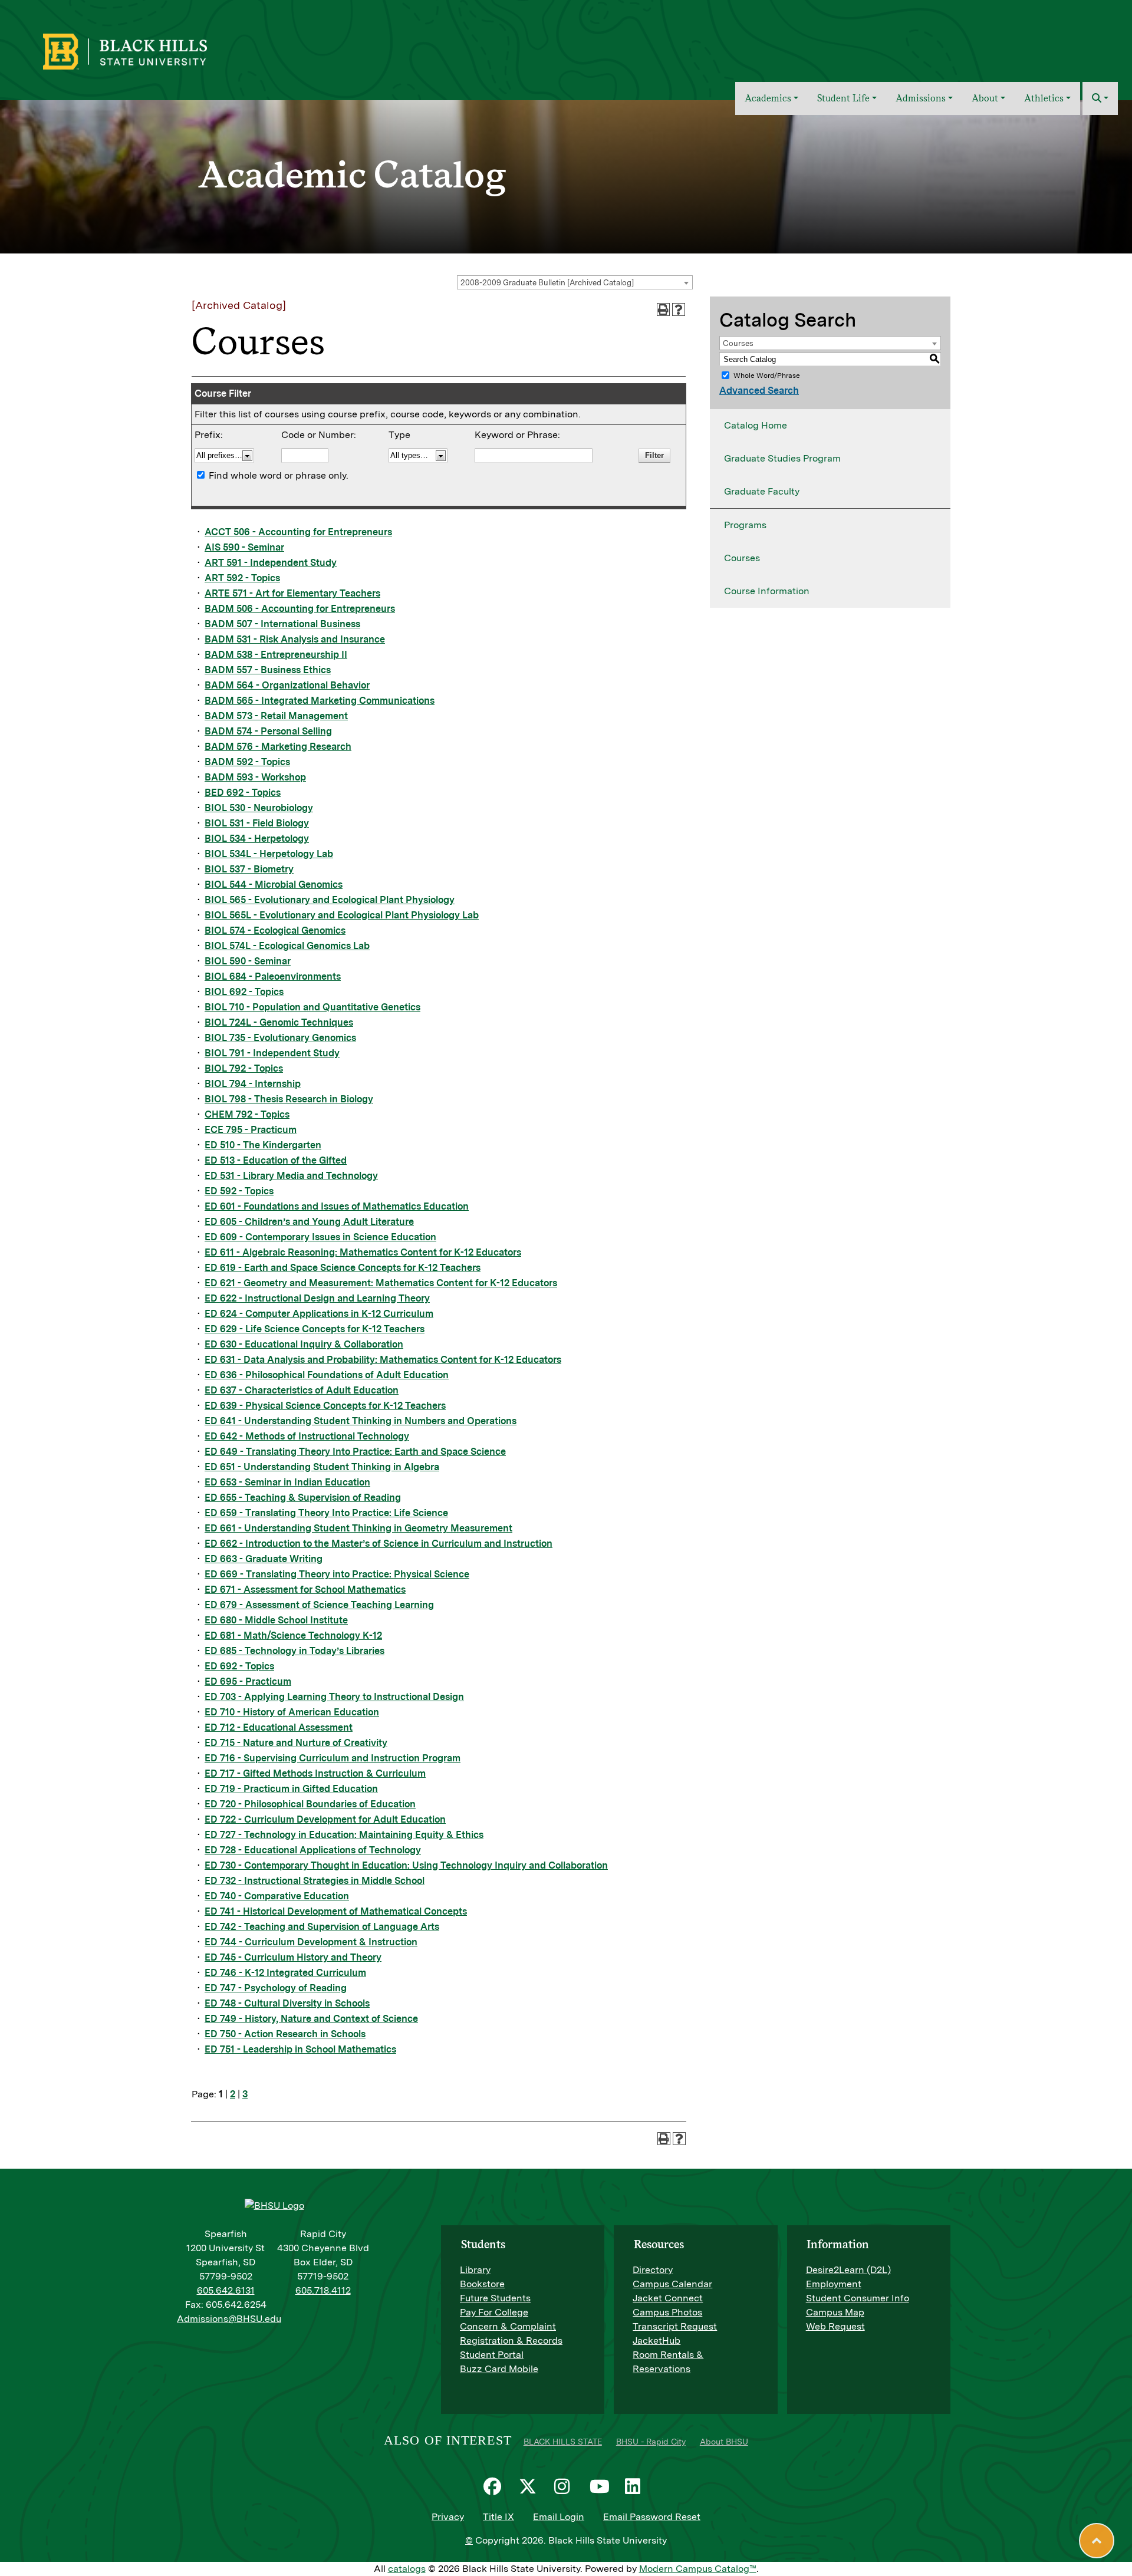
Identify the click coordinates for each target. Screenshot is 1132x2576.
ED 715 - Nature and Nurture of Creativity (296, 1743)
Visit (1022, 43)
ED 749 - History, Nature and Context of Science (311, 2019)
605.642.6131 (226, 2290)
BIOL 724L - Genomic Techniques (279, 1022)
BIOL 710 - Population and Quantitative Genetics (312, 1007)
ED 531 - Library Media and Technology (291, 1176)
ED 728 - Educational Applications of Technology (313, 1850)
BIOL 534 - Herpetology (257, 839)
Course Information (767, 591)
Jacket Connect (668, 2298)
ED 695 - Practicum (248, 1681)
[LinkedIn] (637, 2486)
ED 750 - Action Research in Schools (285, 2034)
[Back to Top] (1097, 2541)
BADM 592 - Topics (247, 762)
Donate (1097, 43)
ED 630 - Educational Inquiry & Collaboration (304, 1344)
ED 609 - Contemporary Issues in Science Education (320, 1237)
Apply (1057, 43)
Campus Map (835, 2312)
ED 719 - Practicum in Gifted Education (291, 1789)
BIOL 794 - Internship (253, 1084)
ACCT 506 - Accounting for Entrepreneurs (298, 532)
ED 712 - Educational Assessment (279, 1727)
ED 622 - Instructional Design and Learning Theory (317, 1298)
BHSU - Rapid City (651, 2442)
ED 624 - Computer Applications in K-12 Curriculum (319, 1314)
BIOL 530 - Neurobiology (259, 808)
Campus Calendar (672, 2284)
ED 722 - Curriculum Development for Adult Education (325, 1819)
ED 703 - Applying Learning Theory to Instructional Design (334, 1697)
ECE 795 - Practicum (251, 1130)
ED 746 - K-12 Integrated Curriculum (285, 1973)
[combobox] (575, 282)
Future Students (495, 2298)
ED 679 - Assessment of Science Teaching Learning (319, 1605)
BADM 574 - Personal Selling (268, 731)
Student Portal (492, 2355)
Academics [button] (768, 98)
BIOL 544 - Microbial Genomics (274, 885)
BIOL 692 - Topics (244, 992)
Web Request (835, 2326)
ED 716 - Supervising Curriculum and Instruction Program (333, 1758)
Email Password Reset (652, 2517)
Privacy (448, 2517)
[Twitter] (531, 2486)
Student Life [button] (843, 98)
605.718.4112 (323, 2290)
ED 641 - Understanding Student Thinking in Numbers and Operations (361, 1421)
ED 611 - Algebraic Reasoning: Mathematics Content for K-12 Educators (363, 1252)
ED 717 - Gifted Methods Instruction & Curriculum (315, 1773)
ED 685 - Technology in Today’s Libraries (294, 1651)
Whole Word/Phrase (767, 375)
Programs (745, 525)
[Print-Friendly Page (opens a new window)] (663, 309)
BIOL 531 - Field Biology (257, 823)
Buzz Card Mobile (499, 2369)
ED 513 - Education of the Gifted (276, 1160)
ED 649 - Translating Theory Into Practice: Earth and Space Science (355, 1452)
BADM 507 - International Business (282, 624)
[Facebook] (495, 2486)
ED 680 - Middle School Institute (276, 1620)
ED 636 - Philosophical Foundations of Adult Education (327, 1375)
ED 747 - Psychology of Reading (276, 1988)
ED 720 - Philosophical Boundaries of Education (310, 1804)
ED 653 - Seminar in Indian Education (287, 1482)
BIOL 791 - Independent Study (272, 1053)
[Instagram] (566, 2486)
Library (475, 2270)
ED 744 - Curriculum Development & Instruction (311, 1942)
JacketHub (657, 2341)
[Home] (718, 98)
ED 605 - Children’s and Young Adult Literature (309, 1222)
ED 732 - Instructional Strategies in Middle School (315, 1881)
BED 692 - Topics (243, 793)
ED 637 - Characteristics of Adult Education (302, 1390)
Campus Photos (667, 2312)
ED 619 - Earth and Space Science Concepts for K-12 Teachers (343, 1268)
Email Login (559, 2517)
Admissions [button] (921, 98)
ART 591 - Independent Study (271, 563)
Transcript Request (675, 2326)
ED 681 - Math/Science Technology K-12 (293, 1635)
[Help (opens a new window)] (679, 309)
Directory (653, 2270)
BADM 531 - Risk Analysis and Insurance (295, 639)
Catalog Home (756, 425)
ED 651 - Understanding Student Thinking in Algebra (322, 1467)
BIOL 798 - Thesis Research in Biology (289, 1099)
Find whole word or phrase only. (279, 475)
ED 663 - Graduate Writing (264, 1559)
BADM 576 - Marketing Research (278, 747)
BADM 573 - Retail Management (276, 716)
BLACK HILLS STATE (563, 2442)
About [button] (985, 98)
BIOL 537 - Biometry (249, 869)
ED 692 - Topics (239, 1666)
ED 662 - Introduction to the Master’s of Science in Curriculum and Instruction (379, 1544)
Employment (834, 2284)
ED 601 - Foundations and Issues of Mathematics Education (337, 1206)
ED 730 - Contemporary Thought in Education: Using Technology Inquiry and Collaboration (406, 1865)
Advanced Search (759, 391)
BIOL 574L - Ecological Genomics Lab (287, 946)
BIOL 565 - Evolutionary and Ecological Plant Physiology (330, 900)
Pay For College (494, 2312)
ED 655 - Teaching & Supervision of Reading (303, 1498)
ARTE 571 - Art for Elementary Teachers (292, 593)
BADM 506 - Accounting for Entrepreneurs (300, 609)
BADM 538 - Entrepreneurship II (276, 655)
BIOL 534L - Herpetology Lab (269, 854)
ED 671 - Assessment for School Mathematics (305, 1590)
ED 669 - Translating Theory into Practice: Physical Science (337, 1574)
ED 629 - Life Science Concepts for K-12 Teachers (315, 1329)
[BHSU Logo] (151, 50)
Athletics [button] (1044, 98)
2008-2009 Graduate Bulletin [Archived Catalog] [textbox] (547, 283)
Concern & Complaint (508, 2326)
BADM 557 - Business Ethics (268, 670)
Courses (742, 558)
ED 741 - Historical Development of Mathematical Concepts (336, 1911)
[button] (1100, 98)
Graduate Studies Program (782, 458)
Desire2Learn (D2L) (848, 2270)
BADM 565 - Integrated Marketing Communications (320, 701)
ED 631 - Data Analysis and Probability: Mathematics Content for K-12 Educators (383, 1360)
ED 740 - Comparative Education (277, 1896)
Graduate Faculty (762, 491)
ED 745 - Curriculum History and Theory (293, 1957)
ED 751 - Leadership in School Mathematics (300, 2049)
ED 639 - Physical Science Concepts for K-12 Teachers (325, 1406)
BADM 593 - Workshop (255, 777)
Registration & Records (511, 2341)
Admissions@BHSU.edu (229, 2319)
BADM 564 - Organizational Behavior (287, 685)
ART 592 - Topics (242, 578)
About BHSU (724, 2442)
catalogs (407, 2569)
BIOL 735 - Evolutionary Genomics (280, 1038)
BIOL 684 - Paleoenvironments (273, 976)
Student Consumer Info (858, 2298)
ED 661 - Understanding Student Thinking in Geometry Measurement (358, 1528)
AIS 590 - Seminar (244, 547)
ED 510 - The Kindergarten (263, 1145)
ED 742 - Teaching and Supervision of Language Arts (322, 1927)
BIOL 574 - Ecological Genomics (275, 930)
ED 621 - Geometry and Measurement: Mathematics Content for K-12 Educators (381, 1283)
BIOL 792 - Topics (244, 1068)
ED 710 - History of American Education (292, 1712)
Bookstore (482, 2284)
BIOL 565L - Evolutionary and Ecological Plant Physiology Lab (342, 915)
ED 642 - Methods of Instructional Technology (307, 1436)
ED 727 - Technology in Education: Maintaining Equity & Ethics (344, 1835)
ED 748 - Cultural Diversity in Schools (287, 2003)
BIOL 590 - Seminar (248, 961)
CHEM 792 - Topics (247, 1114)
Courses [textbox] (738, 343)
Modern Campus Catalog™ (698, 2569)
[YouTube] (601, 2486)
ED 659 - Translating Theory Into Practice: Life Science (326, 1513)
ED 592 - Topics (239, 1191)
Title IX (498, 2517)
